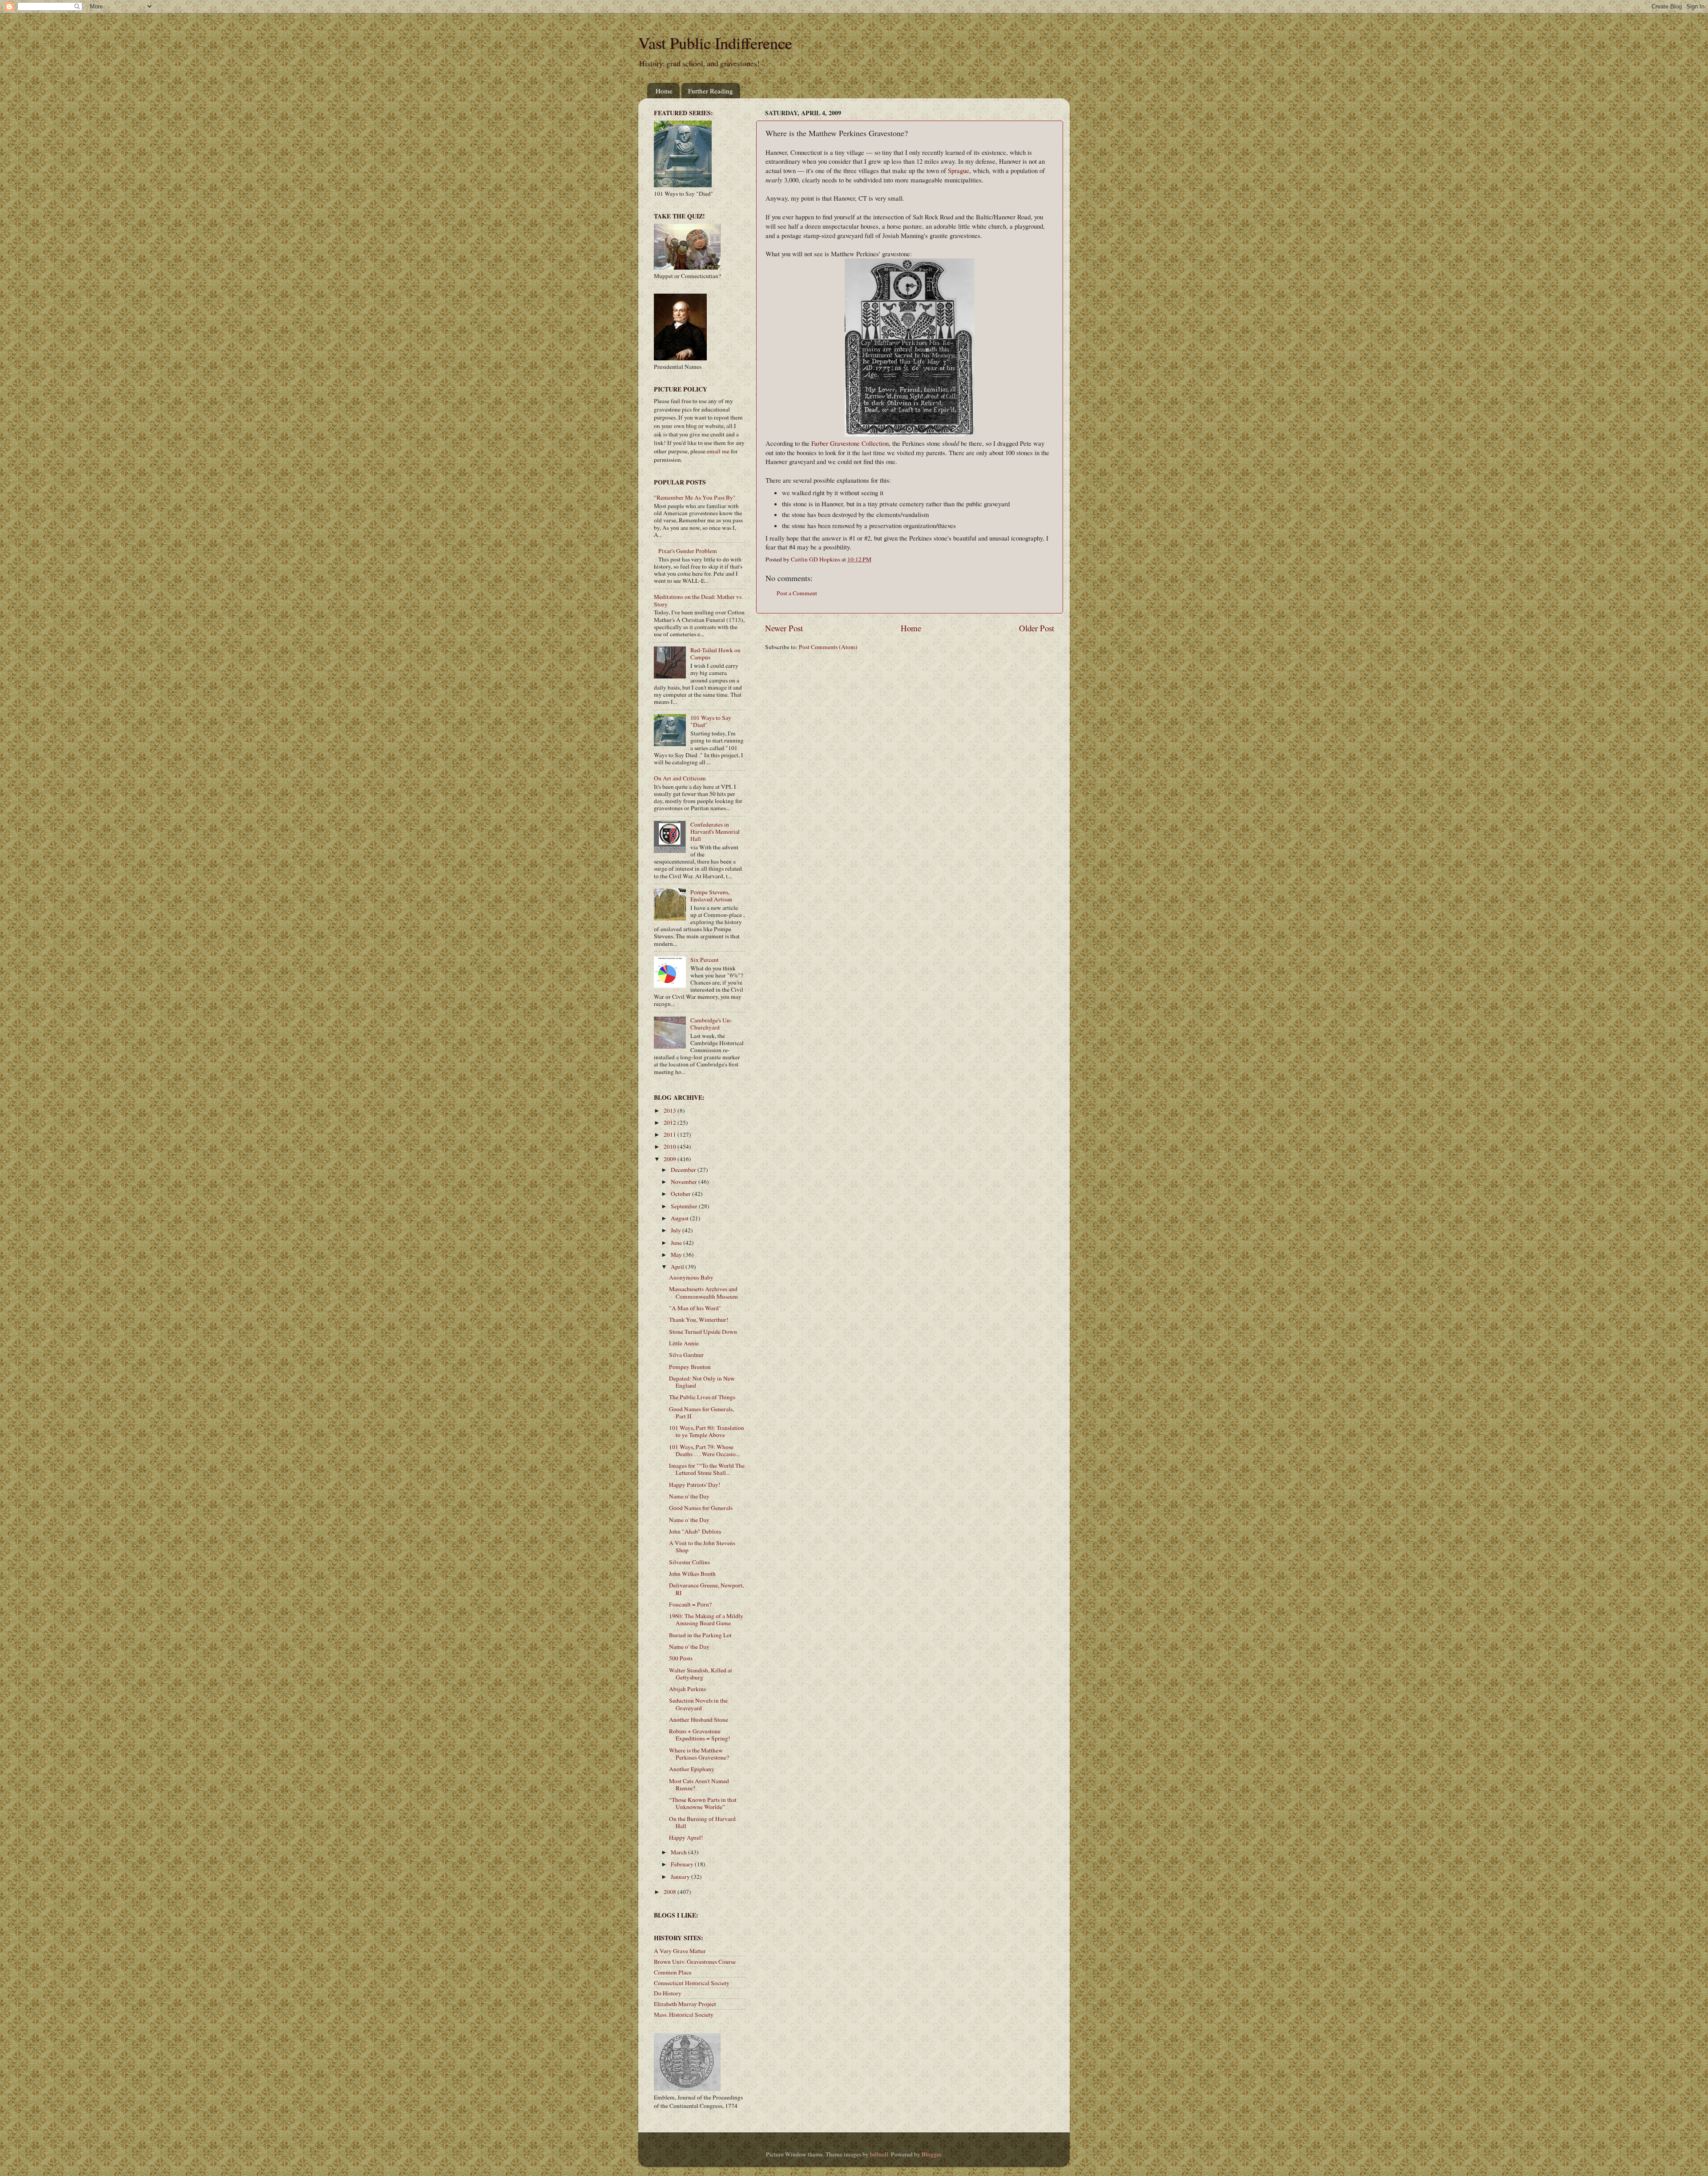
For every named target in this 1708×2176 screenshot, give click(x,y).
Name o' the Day (689, 1496)
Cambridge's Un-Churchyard (711, 1024)
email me (718, 451)
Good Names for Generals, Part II (701, 1413)
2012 (671, 1122)
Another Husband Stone (699, 1720)
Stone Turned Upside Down (703, 1332)
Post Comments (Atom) (828, 647)
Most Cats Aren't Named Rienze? (699, 1784)
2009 (671, 1159)
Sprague (959, 170)
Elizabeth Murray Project (685, 2004)
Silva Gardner (686, 1355)
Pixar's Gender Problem (688, 551)
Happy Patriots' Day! (695, 1485)
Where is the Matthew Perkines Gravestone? (699, 1754)
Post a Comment (797, 593)
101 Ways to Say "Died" (711, 721)
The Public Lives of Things (702, 1397)
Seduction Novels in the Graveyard (698, 1704)
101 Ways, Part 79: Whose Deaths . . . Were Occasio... (704, 1450)
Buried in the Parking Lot (700, 1635)
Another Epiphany (692, 1769)
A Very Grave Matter (680, 1951)
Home (664, 91)
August (680, 1218)
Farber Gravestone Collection (850, 443)
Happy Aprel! (686, 1837)
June (677, 1243)
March (679, 1852)
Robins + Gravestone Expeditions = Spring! (700, 1735)
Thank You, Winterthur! (699, 1320)
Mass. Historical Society (684, 2015)
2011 (671, 1134)
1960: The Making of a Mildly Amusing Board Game (706, 1619)
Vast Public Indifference (715, 43)
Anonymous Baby (691, 1277)
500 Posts (681, 1658)
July (677, 1230)
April (678, 1267)
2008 (671, 1892)
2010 (671, 1147)
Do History (668, 1993)
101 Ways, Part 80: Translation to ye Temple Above (707, 1431)
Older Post (1037, 628)
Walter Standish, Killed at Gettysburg (701, 1674)
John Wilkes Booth (692, 1574)
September (685, 1206)
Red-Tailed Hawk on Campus (715, 654)
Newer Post (784, 628)
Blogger (931, 2154)
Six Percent (705, 960)
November (685, 1182)
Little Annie (684, 1343)
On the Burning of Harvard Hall (702, 1822)
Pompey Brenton (690, 1367)
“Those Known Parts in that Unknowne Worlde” (703, 1803)
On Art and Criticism (680, 778)
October (681, 1194)
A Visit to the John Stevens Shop (702, 1546)
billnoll (879, 2154)
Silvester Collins (689, 1562)
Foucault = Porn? (690, 1604)
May (677, 1255)
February (683, 1864)
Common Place (673, 1972)
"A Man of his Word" (695, 1308)
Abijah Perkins (687, 1689)
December (684, 1170)
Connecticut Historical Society (692, 1983)
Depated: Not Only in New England (702, 1382)
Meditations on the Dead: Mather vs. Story (698, 600)
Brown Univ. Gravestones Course (695, 1962)
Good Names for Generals (701, 1508)
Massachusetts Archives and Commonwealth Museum (703, 1292)
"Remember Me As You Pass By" (695, 497)
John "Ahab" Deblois (695, 1531)
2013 (671, 1110)
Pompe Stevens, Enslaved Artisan (711, 896)
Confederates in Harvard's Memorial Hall (715, 832)
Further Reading (711, 91)
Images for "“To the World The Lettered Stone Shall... (707, 1469)
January (681, 1877)
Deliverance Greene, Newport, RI (706, 1589)
